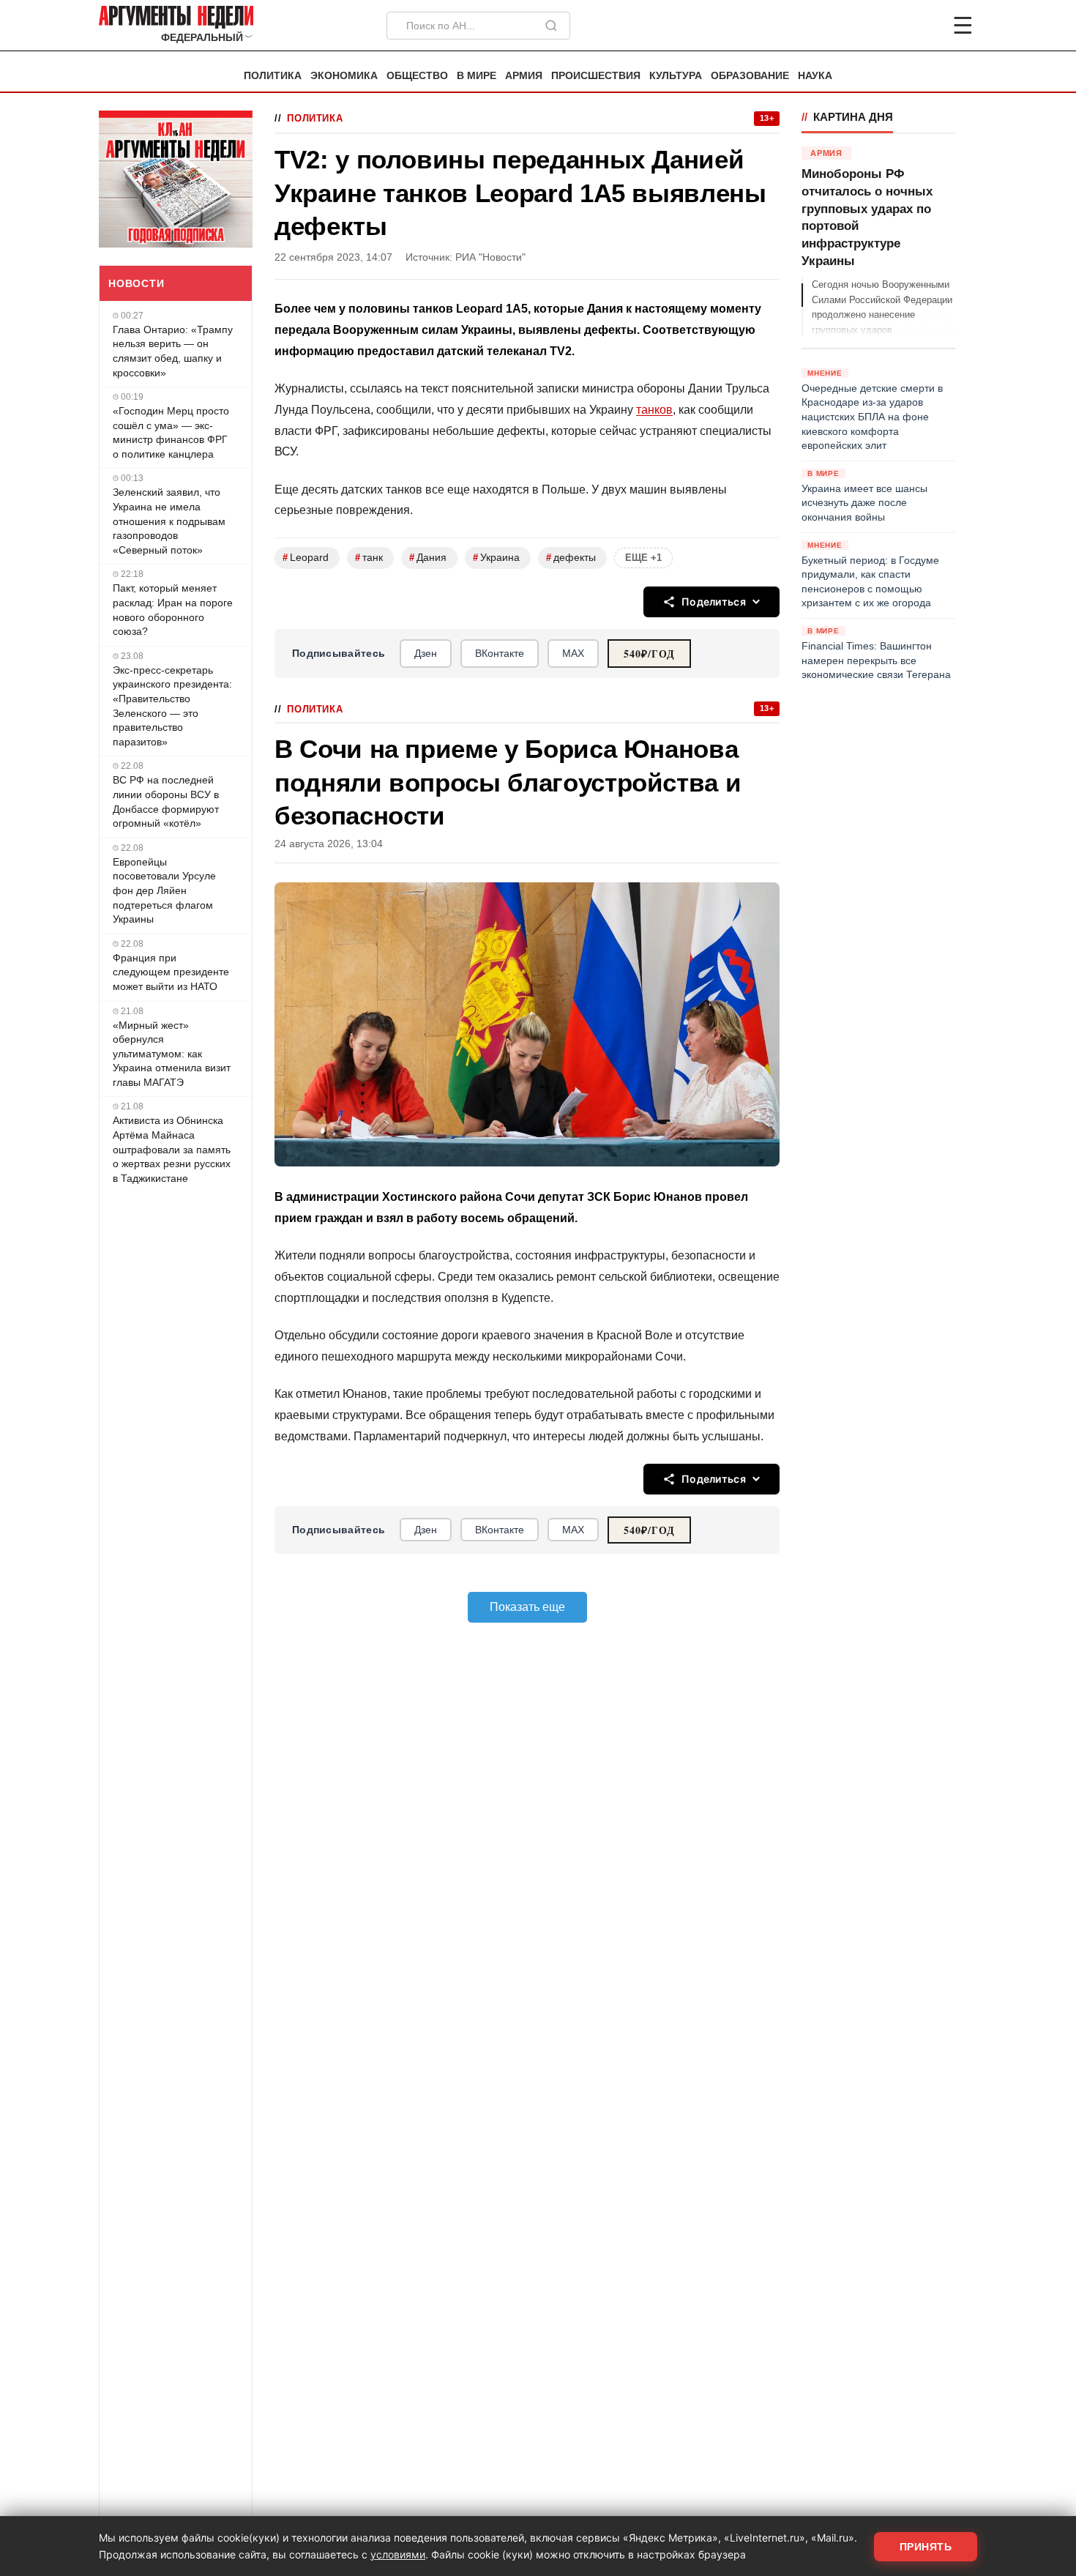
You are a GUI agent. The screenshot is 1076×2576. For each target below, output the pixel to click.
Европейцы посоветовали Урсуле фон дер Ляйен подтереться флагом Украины (164, 890)
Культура (676, 76)
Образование (750, 76)
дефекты (571, 558)
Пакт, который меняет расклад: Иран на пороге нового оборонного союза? (173, 610)
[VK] (923, 26)
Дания (428, 558)
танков (654, 410)
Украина (496, 558)
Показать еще (527, 1607)
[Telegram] (886, 26)
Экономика (344, 76)
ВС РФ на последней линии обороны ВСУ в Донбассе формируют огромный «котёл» (166, 801)
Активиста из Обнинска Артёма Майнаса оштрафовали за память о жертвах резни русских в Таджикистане (172, 1149)
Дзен (426, 653)
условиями (398, 2554)
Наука (815, 76)
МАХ (573, 653)
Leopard (306, 558)
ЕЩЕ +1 (643, 558)
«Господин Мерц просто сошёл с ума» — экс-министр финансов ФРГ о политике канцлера (171, 432)
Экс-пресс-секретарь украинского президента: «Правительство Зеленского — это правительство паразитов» (172, 706)
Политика (273, 76)
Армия (524, 76)
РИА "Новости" (490, 257)
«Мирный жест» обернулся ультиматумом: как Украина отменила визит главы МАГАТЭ (172, 1054)
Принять (926, 2547)
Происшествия (596, 76)
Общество (417, 76)
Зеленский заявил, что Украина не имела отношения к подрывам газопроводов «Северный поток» (169, 521)
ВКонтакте (500, 653)
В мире (477, 76)
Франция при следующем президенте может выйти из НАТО (171, 972)
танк (369, 558)
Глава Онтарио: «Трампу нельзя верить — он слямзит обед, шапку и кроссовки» (173, 351)
